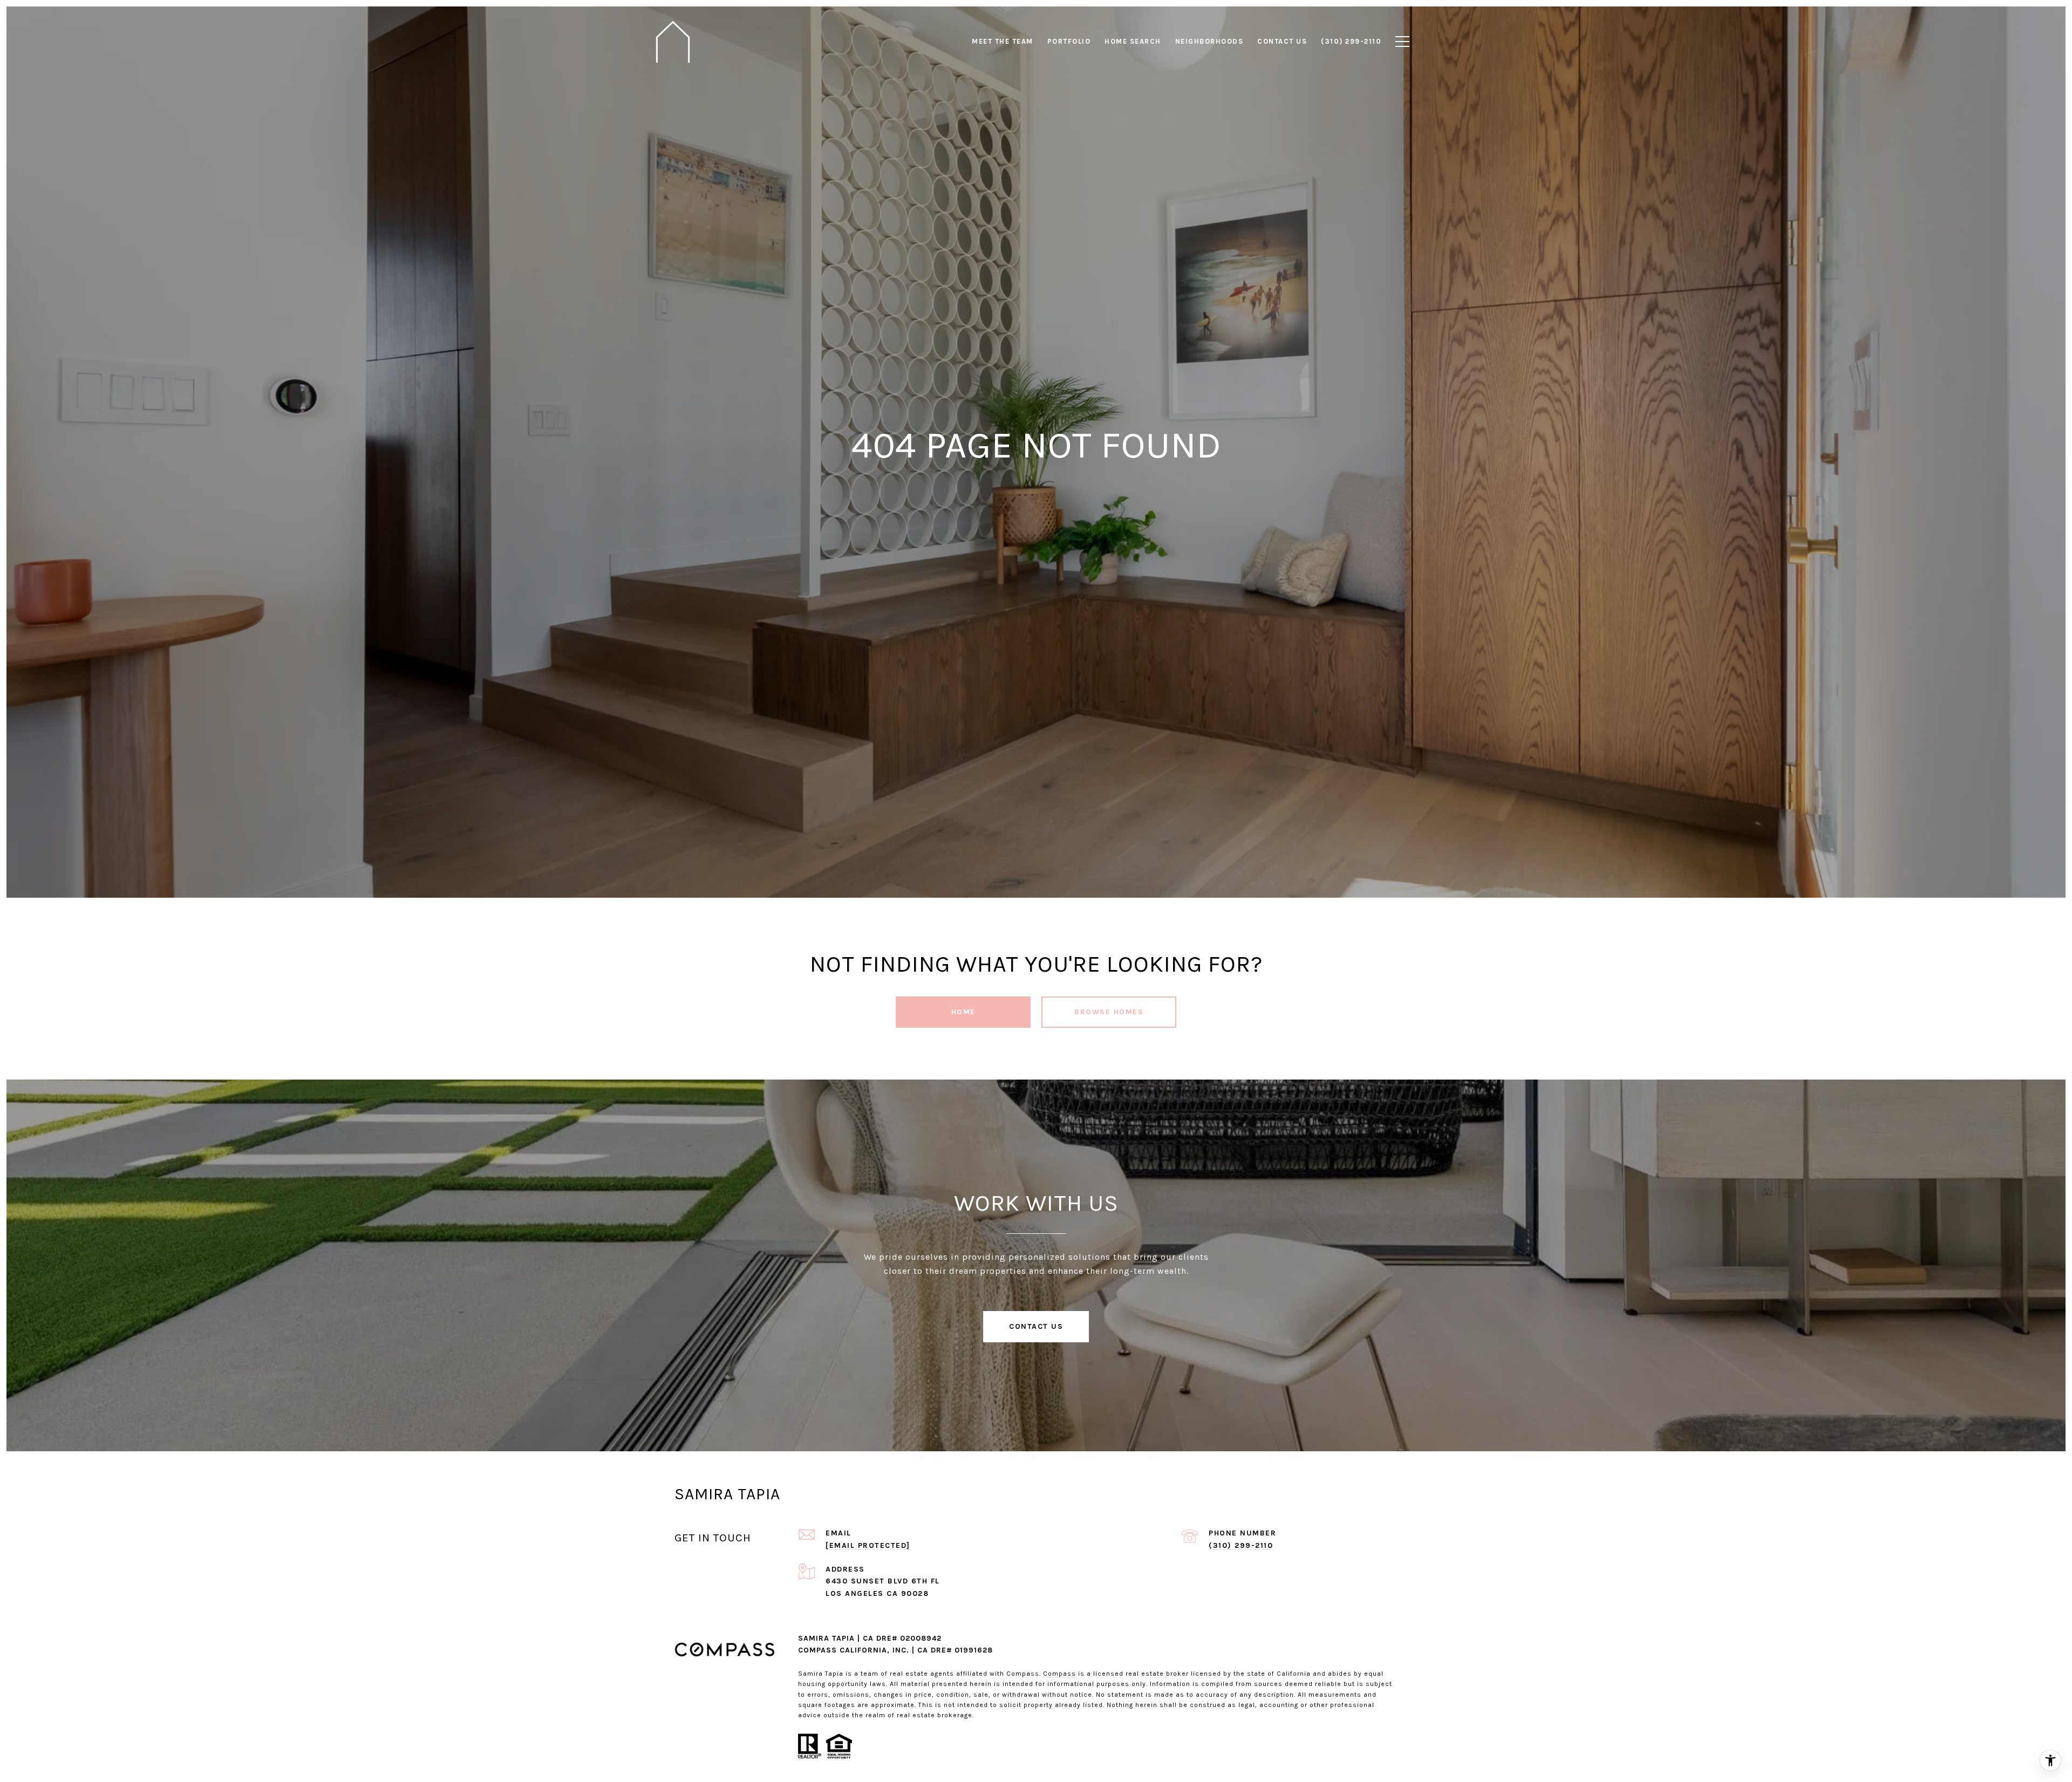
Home (963, 1012)
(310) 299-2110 (1241, 1545)
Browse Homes (1109, 1012)
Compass (1059, 1674)
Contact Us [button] (1036, 1326)
